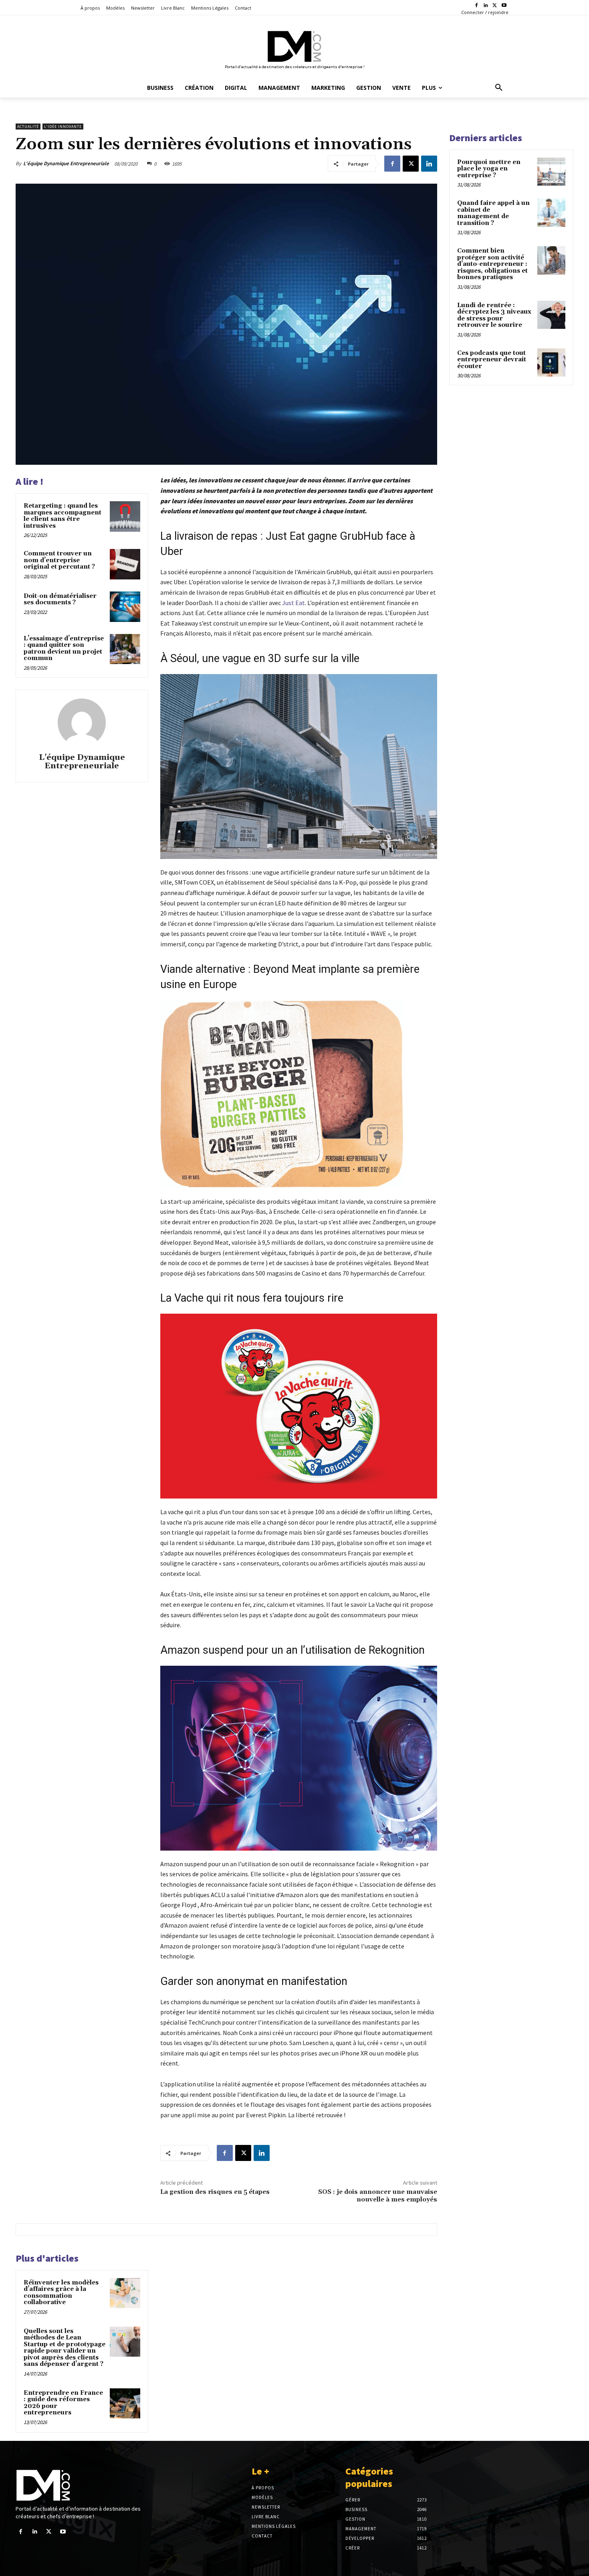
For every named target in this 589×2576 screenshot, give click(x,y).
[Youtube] (504, 6)
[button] (499, 88)
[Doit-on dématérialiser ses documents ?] (125, 607)
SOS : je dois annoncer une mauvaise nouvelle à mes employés (378, 2196)
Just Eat (293, 603)
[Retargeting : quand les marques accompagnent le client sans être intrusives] (125, 516)
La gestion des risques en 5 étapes (215, 2192)
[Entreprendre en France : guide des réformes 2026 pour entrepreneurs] (125, 2404)
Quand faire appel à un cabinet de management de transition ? (493, 213)
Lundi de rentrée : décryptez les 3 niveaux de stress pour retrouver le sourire (494, 315)
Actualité (28, 127)
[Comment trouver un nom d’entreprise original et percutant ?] (125, 564)
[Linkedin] (486, 6)
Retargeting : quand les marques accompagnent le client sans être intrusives (63, 516)
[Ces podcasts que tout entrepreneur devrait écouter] (551, 363)
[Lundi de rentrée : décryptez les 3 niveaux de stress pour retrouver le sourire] (551, 315)
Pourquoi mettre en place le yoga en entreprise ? (489, 169)
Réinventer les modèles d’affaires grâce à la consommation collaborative (61, 2293)
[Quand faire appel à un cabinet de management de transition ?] (551, 213)
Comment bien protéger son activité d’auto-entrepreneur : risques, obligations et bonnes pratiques (492, 264)
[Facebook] (477, 6)
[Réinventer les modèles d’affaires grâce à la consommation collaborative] (125, 2293)
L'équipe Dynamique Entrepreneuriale (66, 163)
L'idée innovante (63, 127)
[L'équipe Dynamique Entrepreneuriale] (82, 723)
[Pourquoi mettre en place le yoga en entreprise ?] (551, 172)
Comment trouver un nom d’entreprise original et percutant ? (59, 560)
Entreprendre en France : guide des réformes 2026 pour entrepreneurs (63, 2403)
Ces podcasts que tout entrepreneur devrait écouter (492, 360)
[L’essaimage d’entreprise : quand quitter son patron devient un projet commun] (125, 649)
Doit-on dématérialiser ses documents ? (60, 599)
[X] (495, 6)
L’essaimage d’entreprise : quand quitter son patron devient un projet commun (64, 649)
